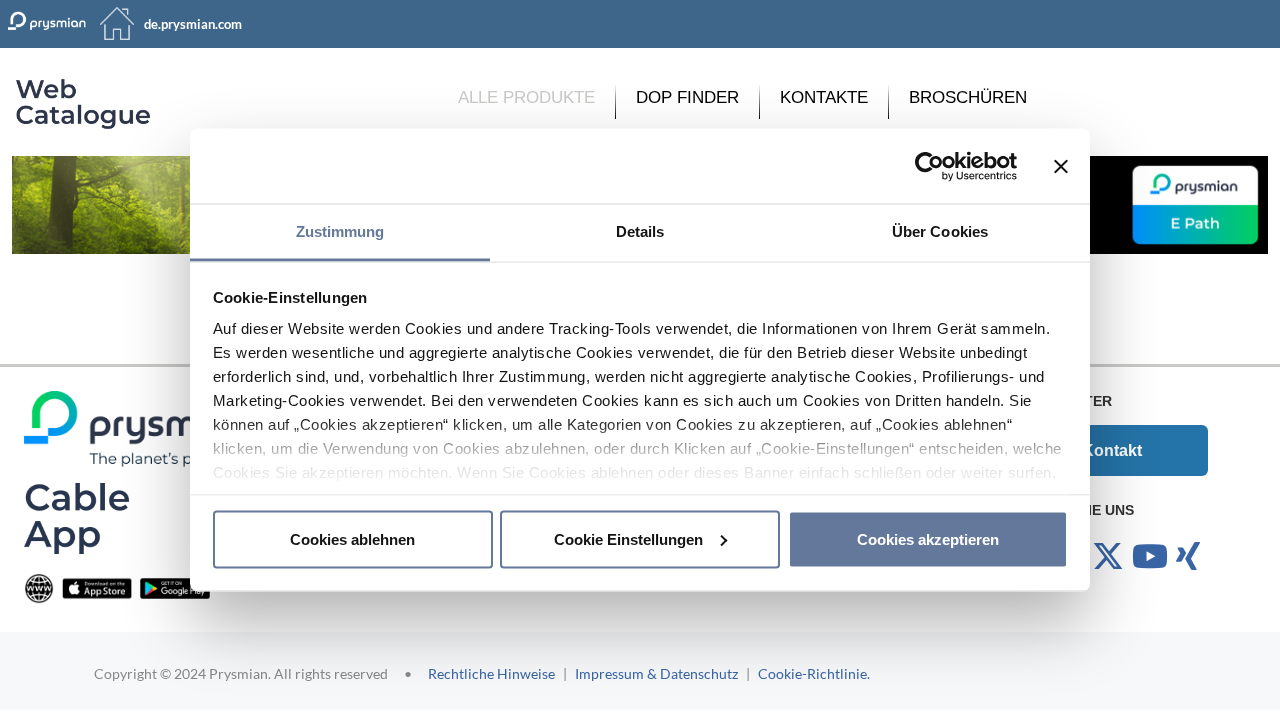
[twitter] (1108, 557)
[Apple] (97, 587)
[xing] (1188, 557)
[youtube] (1150, 557)
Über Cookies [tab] (940, 231)
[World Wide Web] (39, 587)
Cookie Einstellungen (628, 538)
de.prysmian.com (193, 24)
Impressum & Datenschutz (656, 673)
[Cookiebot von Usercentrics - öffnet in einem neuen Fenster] (929, 166)
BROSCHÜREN (968, 97)
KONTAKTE (824, 97)
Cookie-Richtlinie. (814, 673)
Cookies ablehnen (352, 538)
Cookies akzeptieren (928, 538)
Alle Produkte (526, 97)
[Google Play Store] (175, 587)
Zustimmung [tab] (340, 231)
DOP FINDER (687, 97)
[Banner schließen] (1061, 166)
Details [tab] (640, 231)
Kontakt (1112, 450)
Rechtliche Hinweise (491, 673)
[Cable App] (76, 517)
